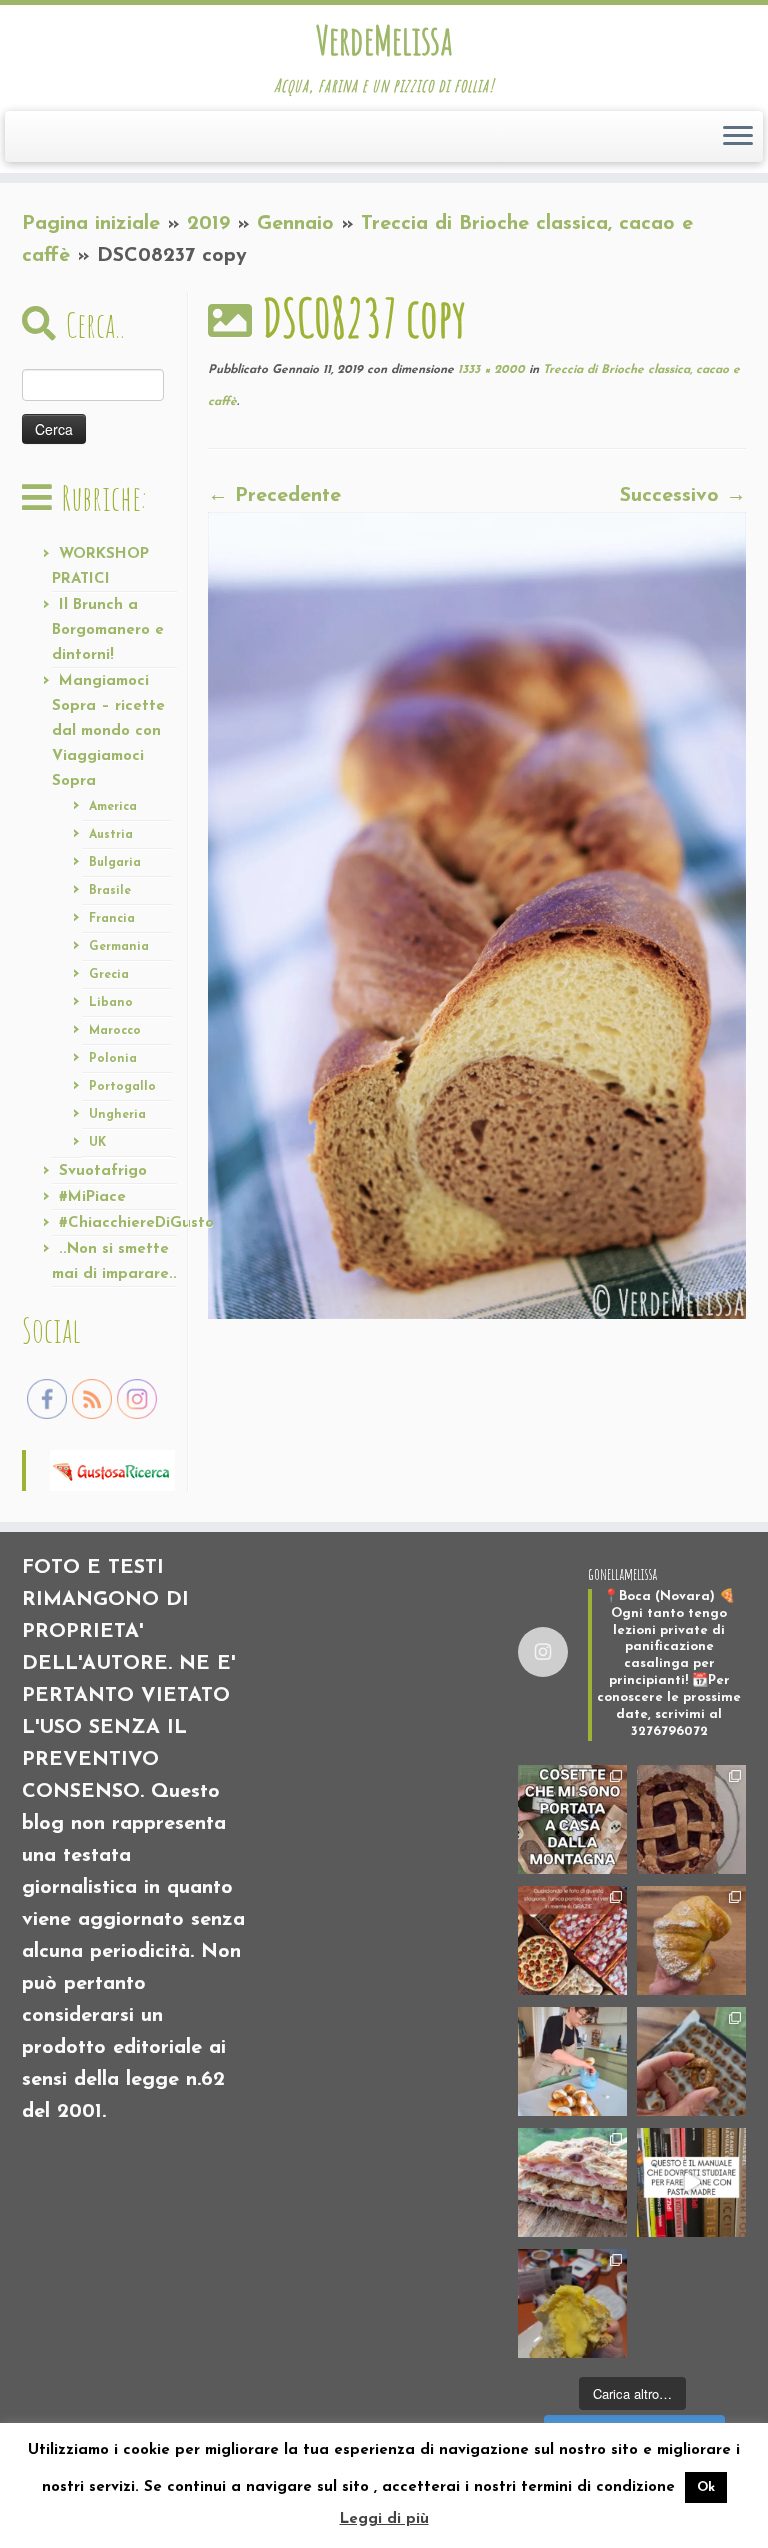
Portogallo (122, 1087)
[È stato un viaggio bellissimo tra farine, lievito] (572, 1940)
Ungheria (117, 1115)
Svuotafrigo (103, 1171)
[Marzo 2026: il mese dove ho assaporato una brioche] (572, 2303)
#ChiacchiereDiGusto (136, 1223)
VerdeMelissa (384, 40)
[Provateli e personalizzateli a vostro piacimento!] (691, 2061)
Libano (111, 1003)
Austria (111, 835)
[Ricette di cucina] (112, 1469)
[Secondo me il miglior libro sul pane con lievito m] (691, 2182)
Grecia (109, 975)
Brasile (110, 891)
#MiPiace (92, 1197)
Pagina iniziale (91, 224)
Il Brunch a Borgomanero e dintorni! (108, 630)
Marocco (115, 1031)
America (113, 807)
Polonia (113, 1059)
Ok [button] (706, 2487)
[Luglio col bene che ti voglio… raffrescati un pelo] (691, 1819)
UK (97, 1143)
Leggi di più (384, 2519)
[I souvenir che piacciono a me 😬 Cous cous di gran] (572, 1819)
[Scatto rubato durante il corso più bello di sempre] (572, 2061)
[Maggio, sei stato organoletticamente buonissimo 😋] (691, 1940)
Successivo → (683, 496)
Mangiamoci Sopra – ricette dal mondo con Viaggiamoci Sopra (108, 731)
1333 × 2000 (489, 370)
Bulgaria (115, 863)
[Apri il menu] (738, 137)
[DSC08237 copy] (477, 915)
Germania (119, 947)
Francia (112, 919)
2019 (208, 224)
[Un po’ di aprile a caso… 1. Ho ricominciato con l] (572, 2182)
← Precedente (274, 496)
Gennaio (295, 224)
